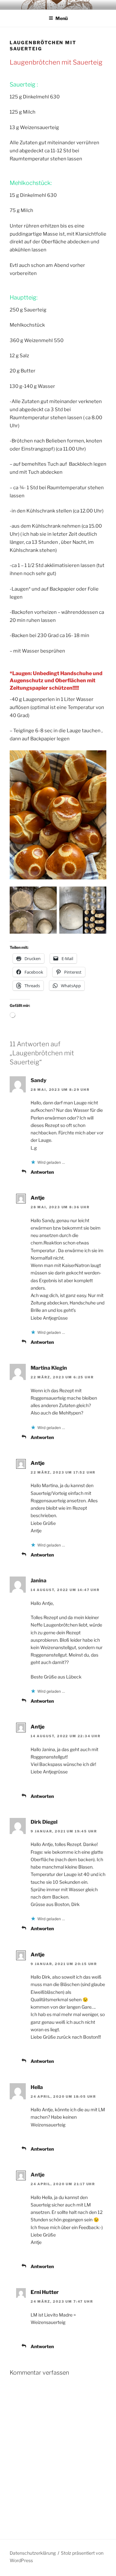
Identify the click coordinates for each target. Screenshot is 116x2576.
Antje (38, 1198)
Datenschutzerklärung (33, 2553)
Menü (62, 18)
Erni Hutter (45, 2292)
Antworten (42, 1172)
